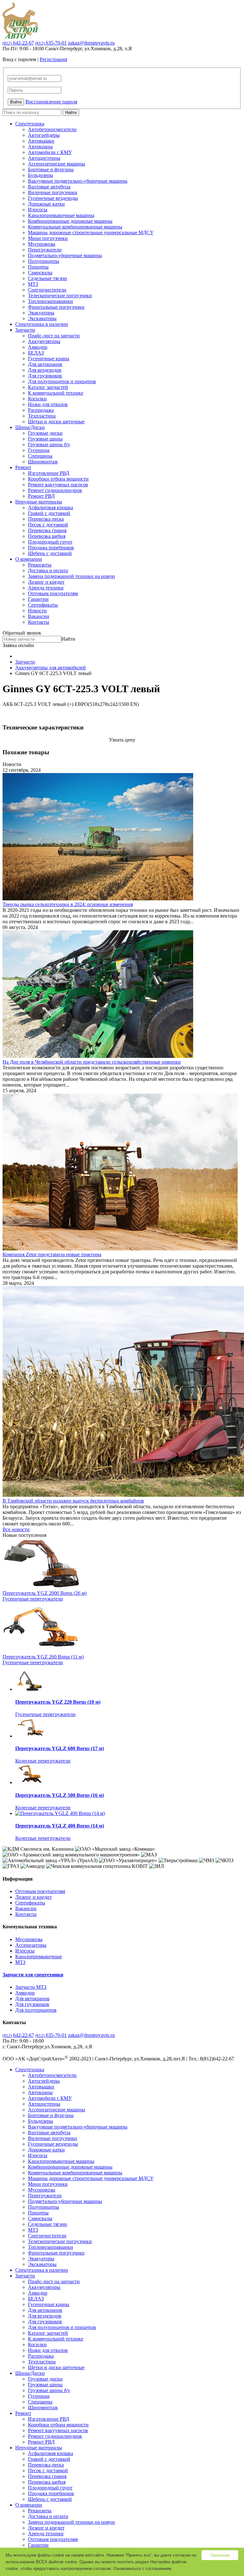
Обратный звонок (22, 633)
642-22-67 (18, 43)
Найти (71, 113)
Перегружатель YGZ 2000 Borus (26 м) (44, 1593)
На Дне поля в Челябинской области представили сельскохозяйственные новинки (92, 1062)
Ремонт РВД (41, 496)
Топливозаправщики (51, 301)
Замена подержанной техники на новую (71, 576)
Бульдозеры (41, 175)
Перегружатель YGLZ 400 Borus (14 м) (60, 1826)
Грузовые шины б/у (49, 444)
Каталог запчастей (48, 387)
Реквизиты (40, 565)
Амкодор (38, 347)
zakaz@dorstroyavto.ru (91, 43)
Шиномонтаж (43, 462)
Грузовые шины (45, 439)
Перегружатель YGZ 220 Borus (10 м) (58, 1702)
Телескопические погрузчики (60, 296)
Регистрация (53, 59)
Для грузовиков (45, 376)
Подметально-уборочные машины (65, 255)
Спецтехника (30, 124)
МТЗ (33, 284)
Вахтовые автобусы (49, 187)
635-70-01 (51, 43)
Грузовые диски (45, 433)
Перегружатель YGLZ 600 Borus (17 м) (60, 1748)
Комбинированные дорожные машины (70, 221)
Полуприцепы (44, 261)
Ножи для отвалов (48, 404)
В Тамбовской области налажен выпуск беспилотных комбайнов (73, 1501)
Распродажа (41, 410)
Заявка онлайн (18, 645)
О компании (29, 559)
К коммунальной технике (56, 393)
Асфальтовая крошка (51, 507)
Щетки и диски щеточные (56, 422)
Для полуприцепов (36, 2010)
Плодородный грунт (50, 542)
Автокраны (40, 147)
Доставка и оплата (48, 570)
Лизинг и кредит (46, 582)
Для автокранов (45, 364)
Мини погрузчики (48, 238)
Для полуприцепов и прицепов (62, 381)
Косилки (37, 399)
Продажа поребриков (51, 548)
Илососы (38, 210)
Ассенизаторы (31, 1945)
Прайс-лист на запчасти (54, 336)
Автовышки (41, 141)
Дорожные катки (46, 204)
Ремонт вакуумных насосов (58, 485)
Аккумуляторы (44, 341)
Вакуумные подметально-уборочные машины (78, 181)
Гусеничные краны (49, 359)
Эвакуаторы (41, 313)
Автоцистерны (44, 158)
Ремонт (23, 467)
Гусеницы (39, 450)
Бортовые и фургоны (51, 169)
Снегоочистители (47, 290)
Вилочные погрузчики (53, 192)
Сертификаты (43, 605)
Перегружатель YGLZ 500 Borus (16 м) (60, 1795)
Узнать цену (122, 740)
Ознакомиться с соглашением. (143, 2569)
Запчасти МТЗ (31, 1987)
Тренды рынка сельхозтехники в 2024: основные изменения (68, 904)
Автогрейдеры (44, 135)
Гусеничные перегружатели (33, 1599)
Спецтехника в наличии (42, 324)
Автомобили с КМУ (50, 152)
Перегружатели (45, 250)
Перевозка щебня (47, 536)
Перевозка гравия (47, 530)
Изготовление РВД (49, 473)
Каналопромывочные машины (61, 215)
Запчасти (25, 330)
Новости (37, 611)
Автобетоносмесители (52, 129)
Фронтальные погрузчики (56, 307)
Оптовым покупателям (53, 593)
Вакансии (39, 616)
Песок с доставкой (48, 525)
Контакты (39, 622)
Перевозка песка (46, 519)
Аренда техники (46, 588)
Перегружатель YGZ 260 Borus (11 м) (43, 1657)
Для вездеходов (45, 370)
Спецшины (40, 456)
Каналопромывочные (39, 1957)
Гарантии (38, 599)
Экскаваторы (42, 318)
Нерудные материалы (39, 502)
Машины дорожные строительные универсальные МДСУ (91, 232)
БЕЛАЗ (36, 353)
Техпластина (42, 416)
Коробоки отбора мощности (58, 479)
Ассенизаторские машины (57, 164)
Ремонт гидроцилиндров (55, 490)
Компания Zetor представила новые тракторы (52, 1254)
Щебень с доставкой (50, 553)
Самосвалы (40, 273)
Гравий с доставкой (49, 513)
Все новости (16, 1529)
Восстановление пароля (51, 102)
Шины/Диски (30, 427)
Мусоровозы (42, 244)
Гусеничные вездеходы (53, 198)
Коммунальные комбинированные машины (75, 227)
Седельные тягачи (47, 278)
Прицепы (38, 267)
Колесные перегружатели (43, 1761)
